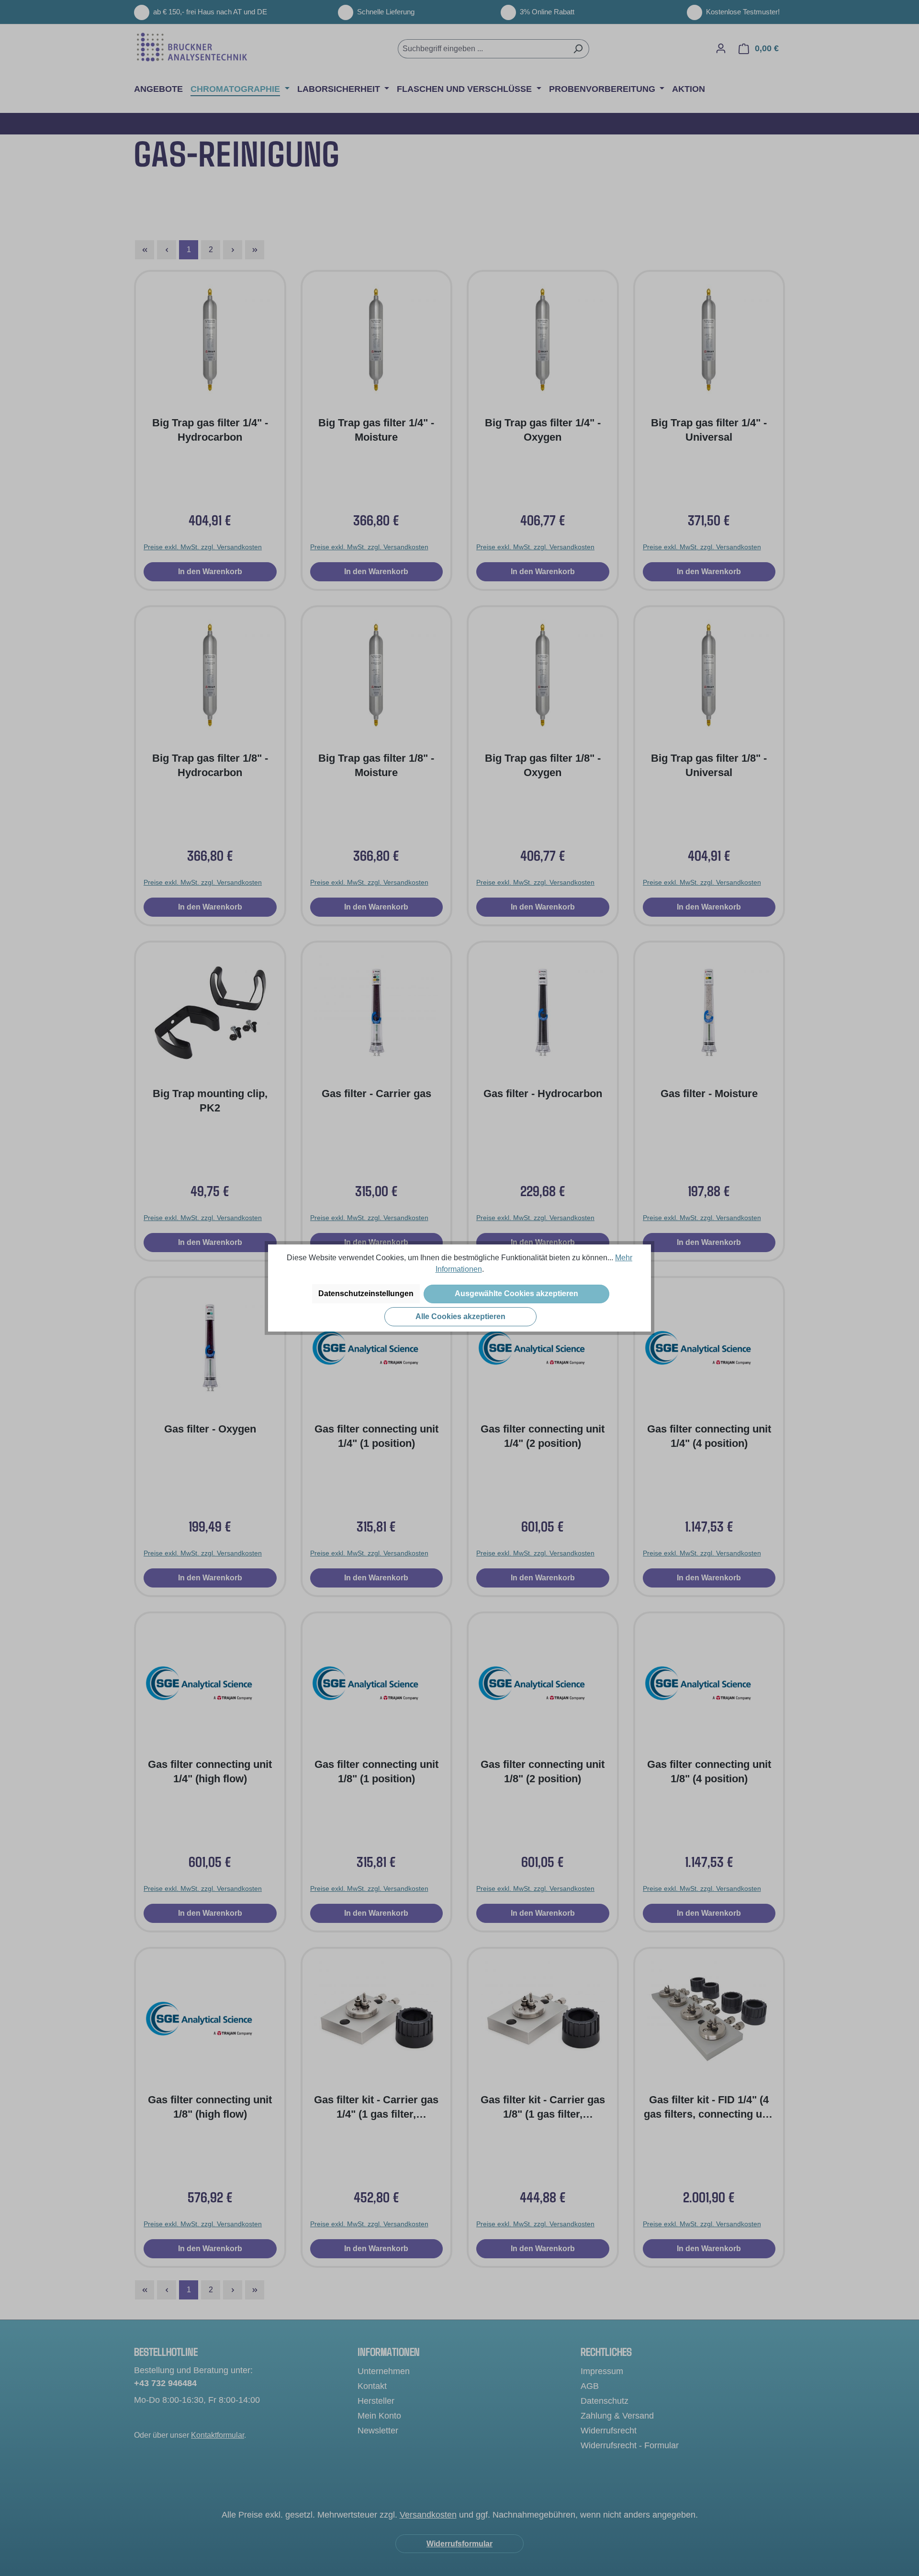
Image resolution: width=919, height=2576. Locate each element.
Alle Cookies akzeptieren (460, 1316)
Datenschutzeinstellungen (366, 1294)
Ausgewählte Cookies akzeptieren (516, 1294)
